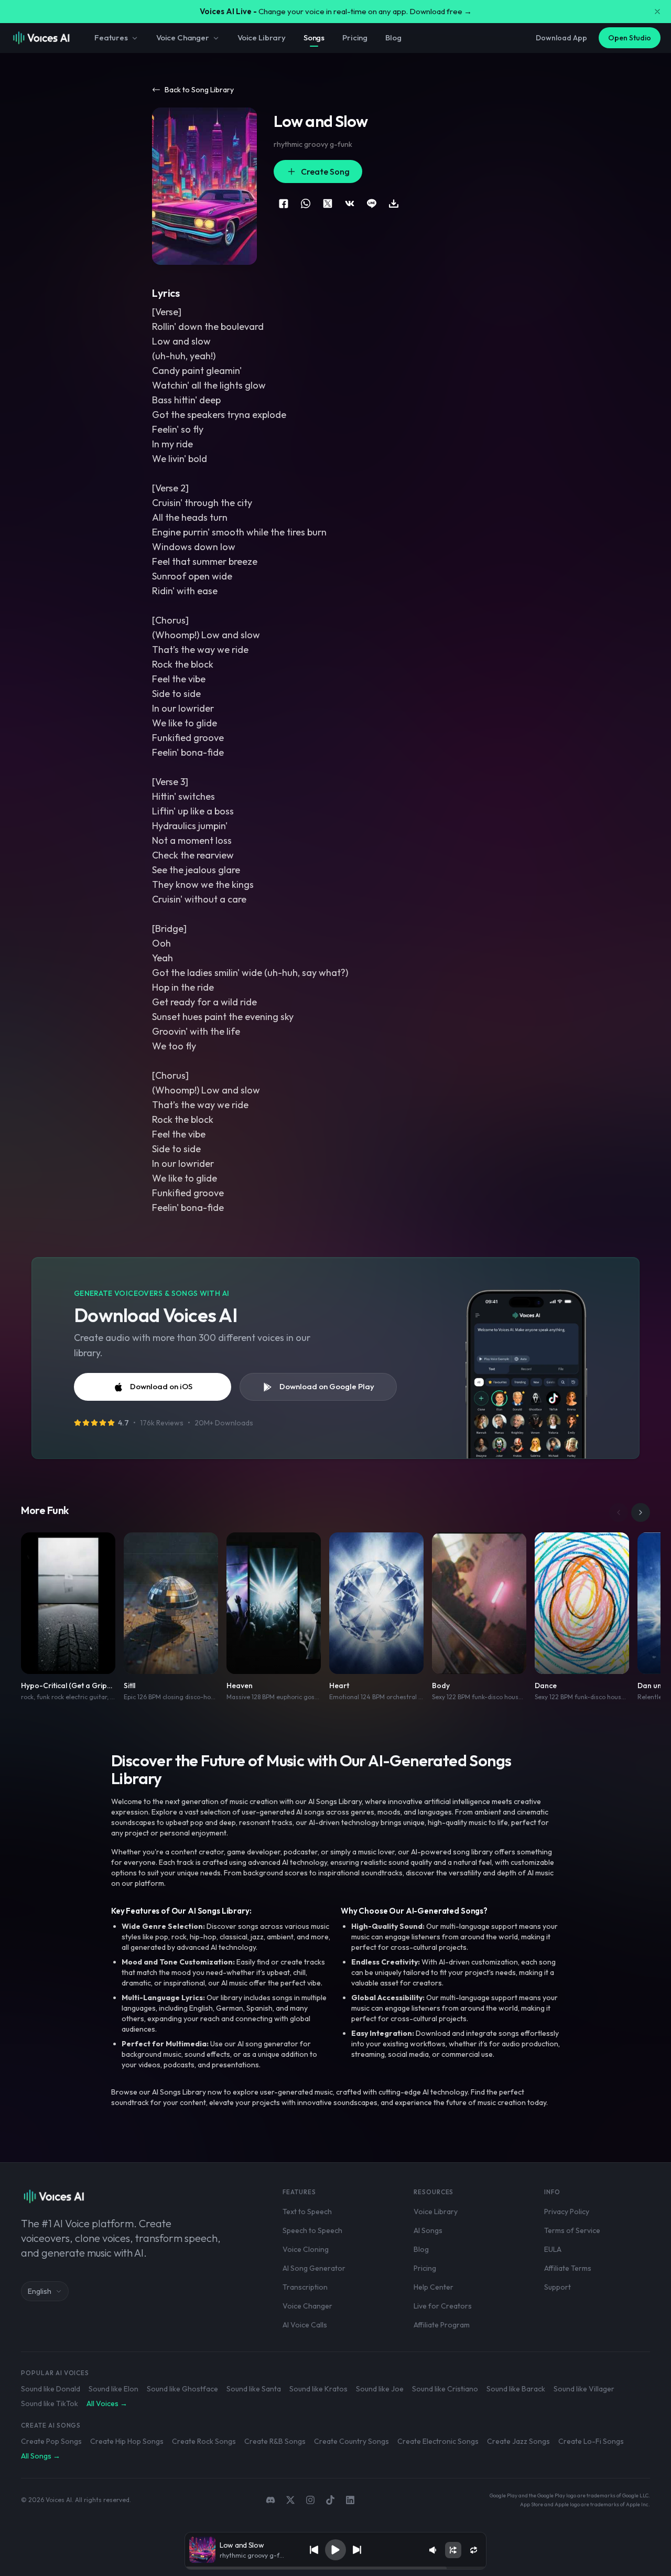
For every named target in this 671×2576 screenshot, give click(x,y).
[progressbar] (335, 2568)
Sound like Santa (254, 2389)
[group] (335, 2568)
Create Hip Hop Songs (127, 2441)
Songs (314, 37)
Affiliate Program (442, 2325)
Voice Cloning (306, 2249)
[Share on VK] (350, 203)
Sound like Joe (380, 2389)
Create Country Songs (351, 2441)
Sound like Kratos (318, 2389)
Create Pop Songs (51, 2441)
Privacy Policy (567, 2212)
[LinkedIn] (350, 2500)
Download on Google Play (327, 1386)
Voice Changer (183, 37)
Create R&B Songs (275, 2441)
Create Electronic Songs (438, 2441)
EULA (553, 2249)
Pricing (355, 37)
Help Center (434, 2287)
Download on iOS (161, 1386)
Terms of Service (572, 2230)
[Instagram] (310, 2500)
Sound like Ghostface (182, 2389)
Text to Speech (307, 2212)
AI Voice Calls (305, 2325)
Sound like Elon (113, 2389)
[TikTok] (330, 2500)
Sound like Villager (584, 2389)
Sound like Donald (51, 2389)
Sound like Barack (516, 2389)
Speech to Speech (312, 2230)
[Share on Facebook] (284, 203)
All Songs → (41, 2456)
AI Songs (428, 2230)
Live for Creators (443, 2306)
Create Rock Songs (204, 2441)
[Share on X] (328, 203)
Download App (561, 38)
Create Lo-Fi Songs (591, 2441)
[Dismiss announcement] (657, 12)
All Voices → (107, 2403)
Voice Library (262, 37)
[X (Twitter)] (290, 2500)
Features (111, 37)
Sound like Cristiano (445, 2389)
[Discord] (270, 2500)
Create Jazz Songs (518, 2441)
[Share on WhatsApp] (306, 203)
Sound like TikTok (50, 2403)
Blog (393, 37)
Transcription (305, 2287)
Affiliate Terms (568, 2268)
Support (558, 2287)
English (40, 2291)
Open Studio (630, 38)
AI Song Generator (314, 2268)
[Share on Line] (372, 203)
